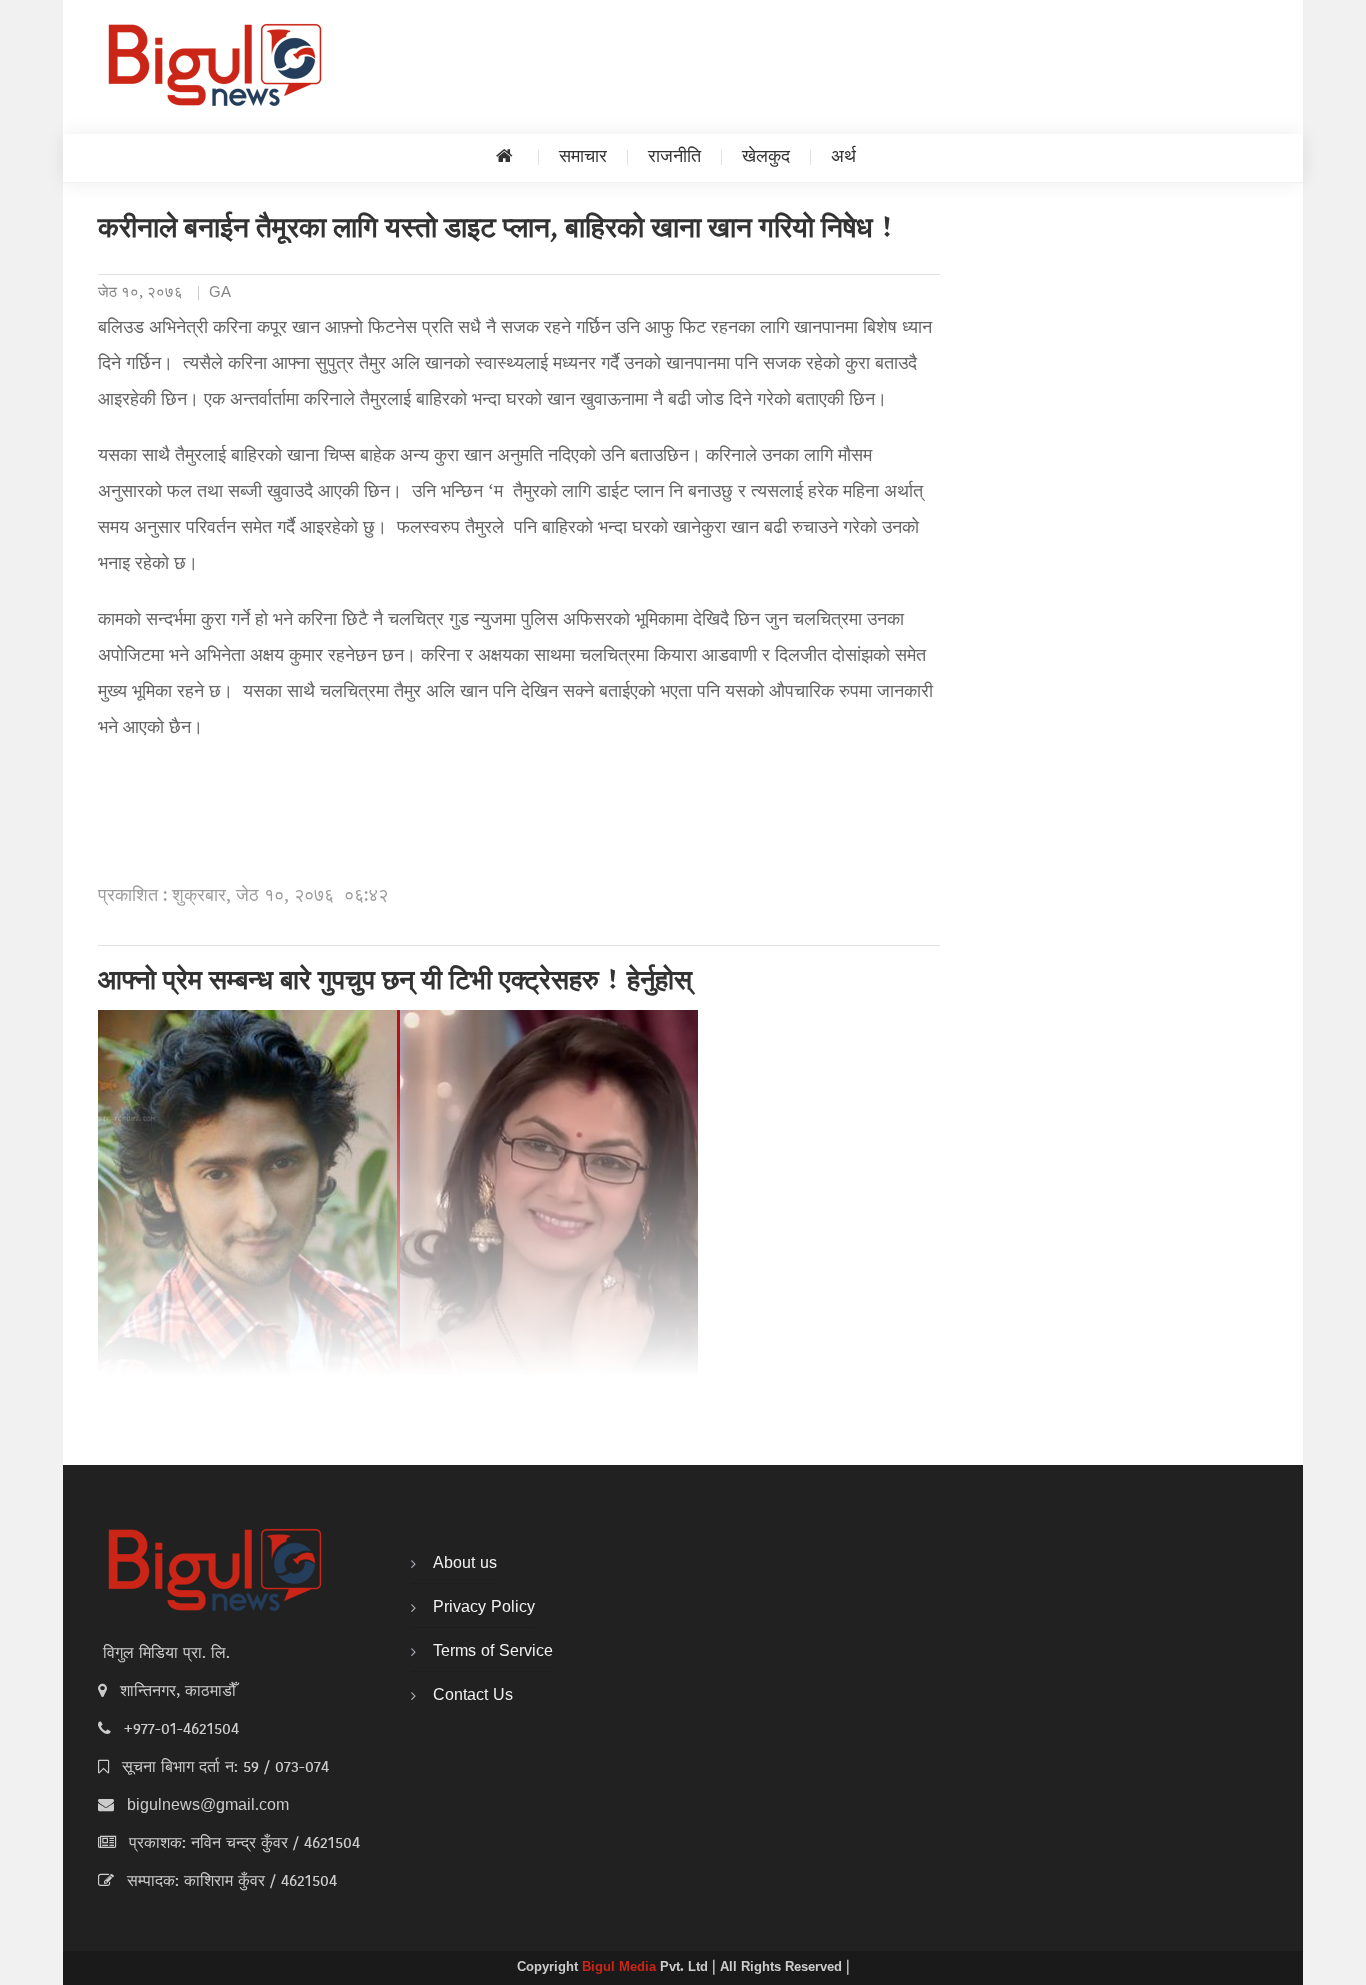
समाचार (583, 157)
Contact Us (473, 1696)
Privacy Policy (484, 1608)
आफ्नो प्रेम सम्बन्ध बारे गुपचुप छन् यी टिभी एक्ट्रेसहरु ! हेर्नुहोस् (395, 983)
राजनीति (674, 157)
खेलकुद (766, 157)
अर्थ (843, 157)
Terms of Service (493, 1652)
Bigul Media (621, 1968)
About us (465, 1564)
